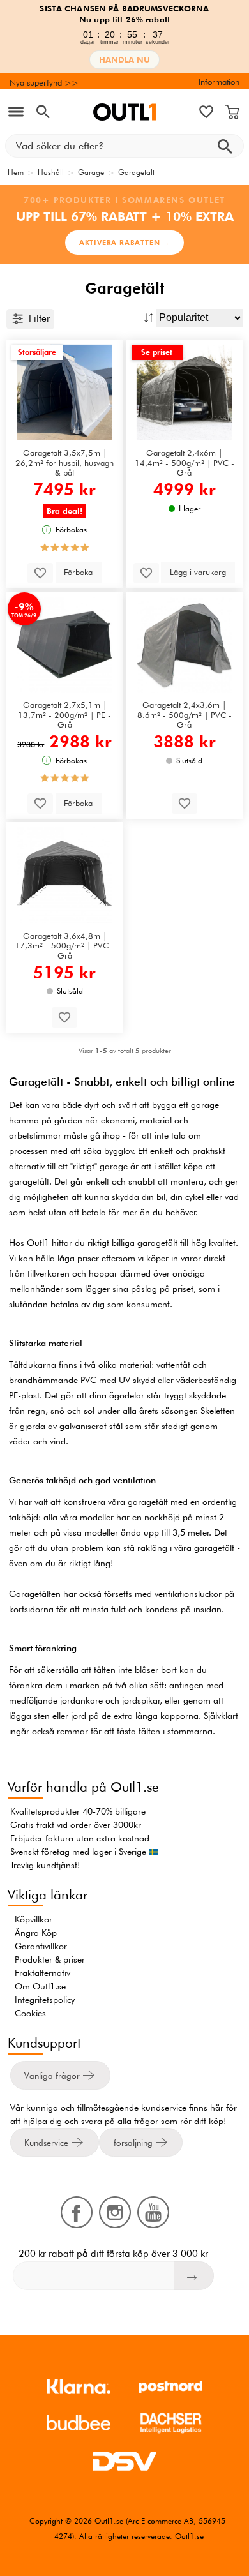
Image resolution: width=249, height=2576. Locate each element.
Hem (16, 172)
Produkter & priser (50, 1959)
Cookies (30, 2013)
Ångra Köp (36, 1933)
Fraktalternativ (42, 1973)
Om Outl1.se (40, 1986)
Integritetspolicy (45, 2000)
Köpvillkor (34, 1919)
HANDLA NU (124, 60)
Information (219, 82)
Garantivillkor (41, 1946)
